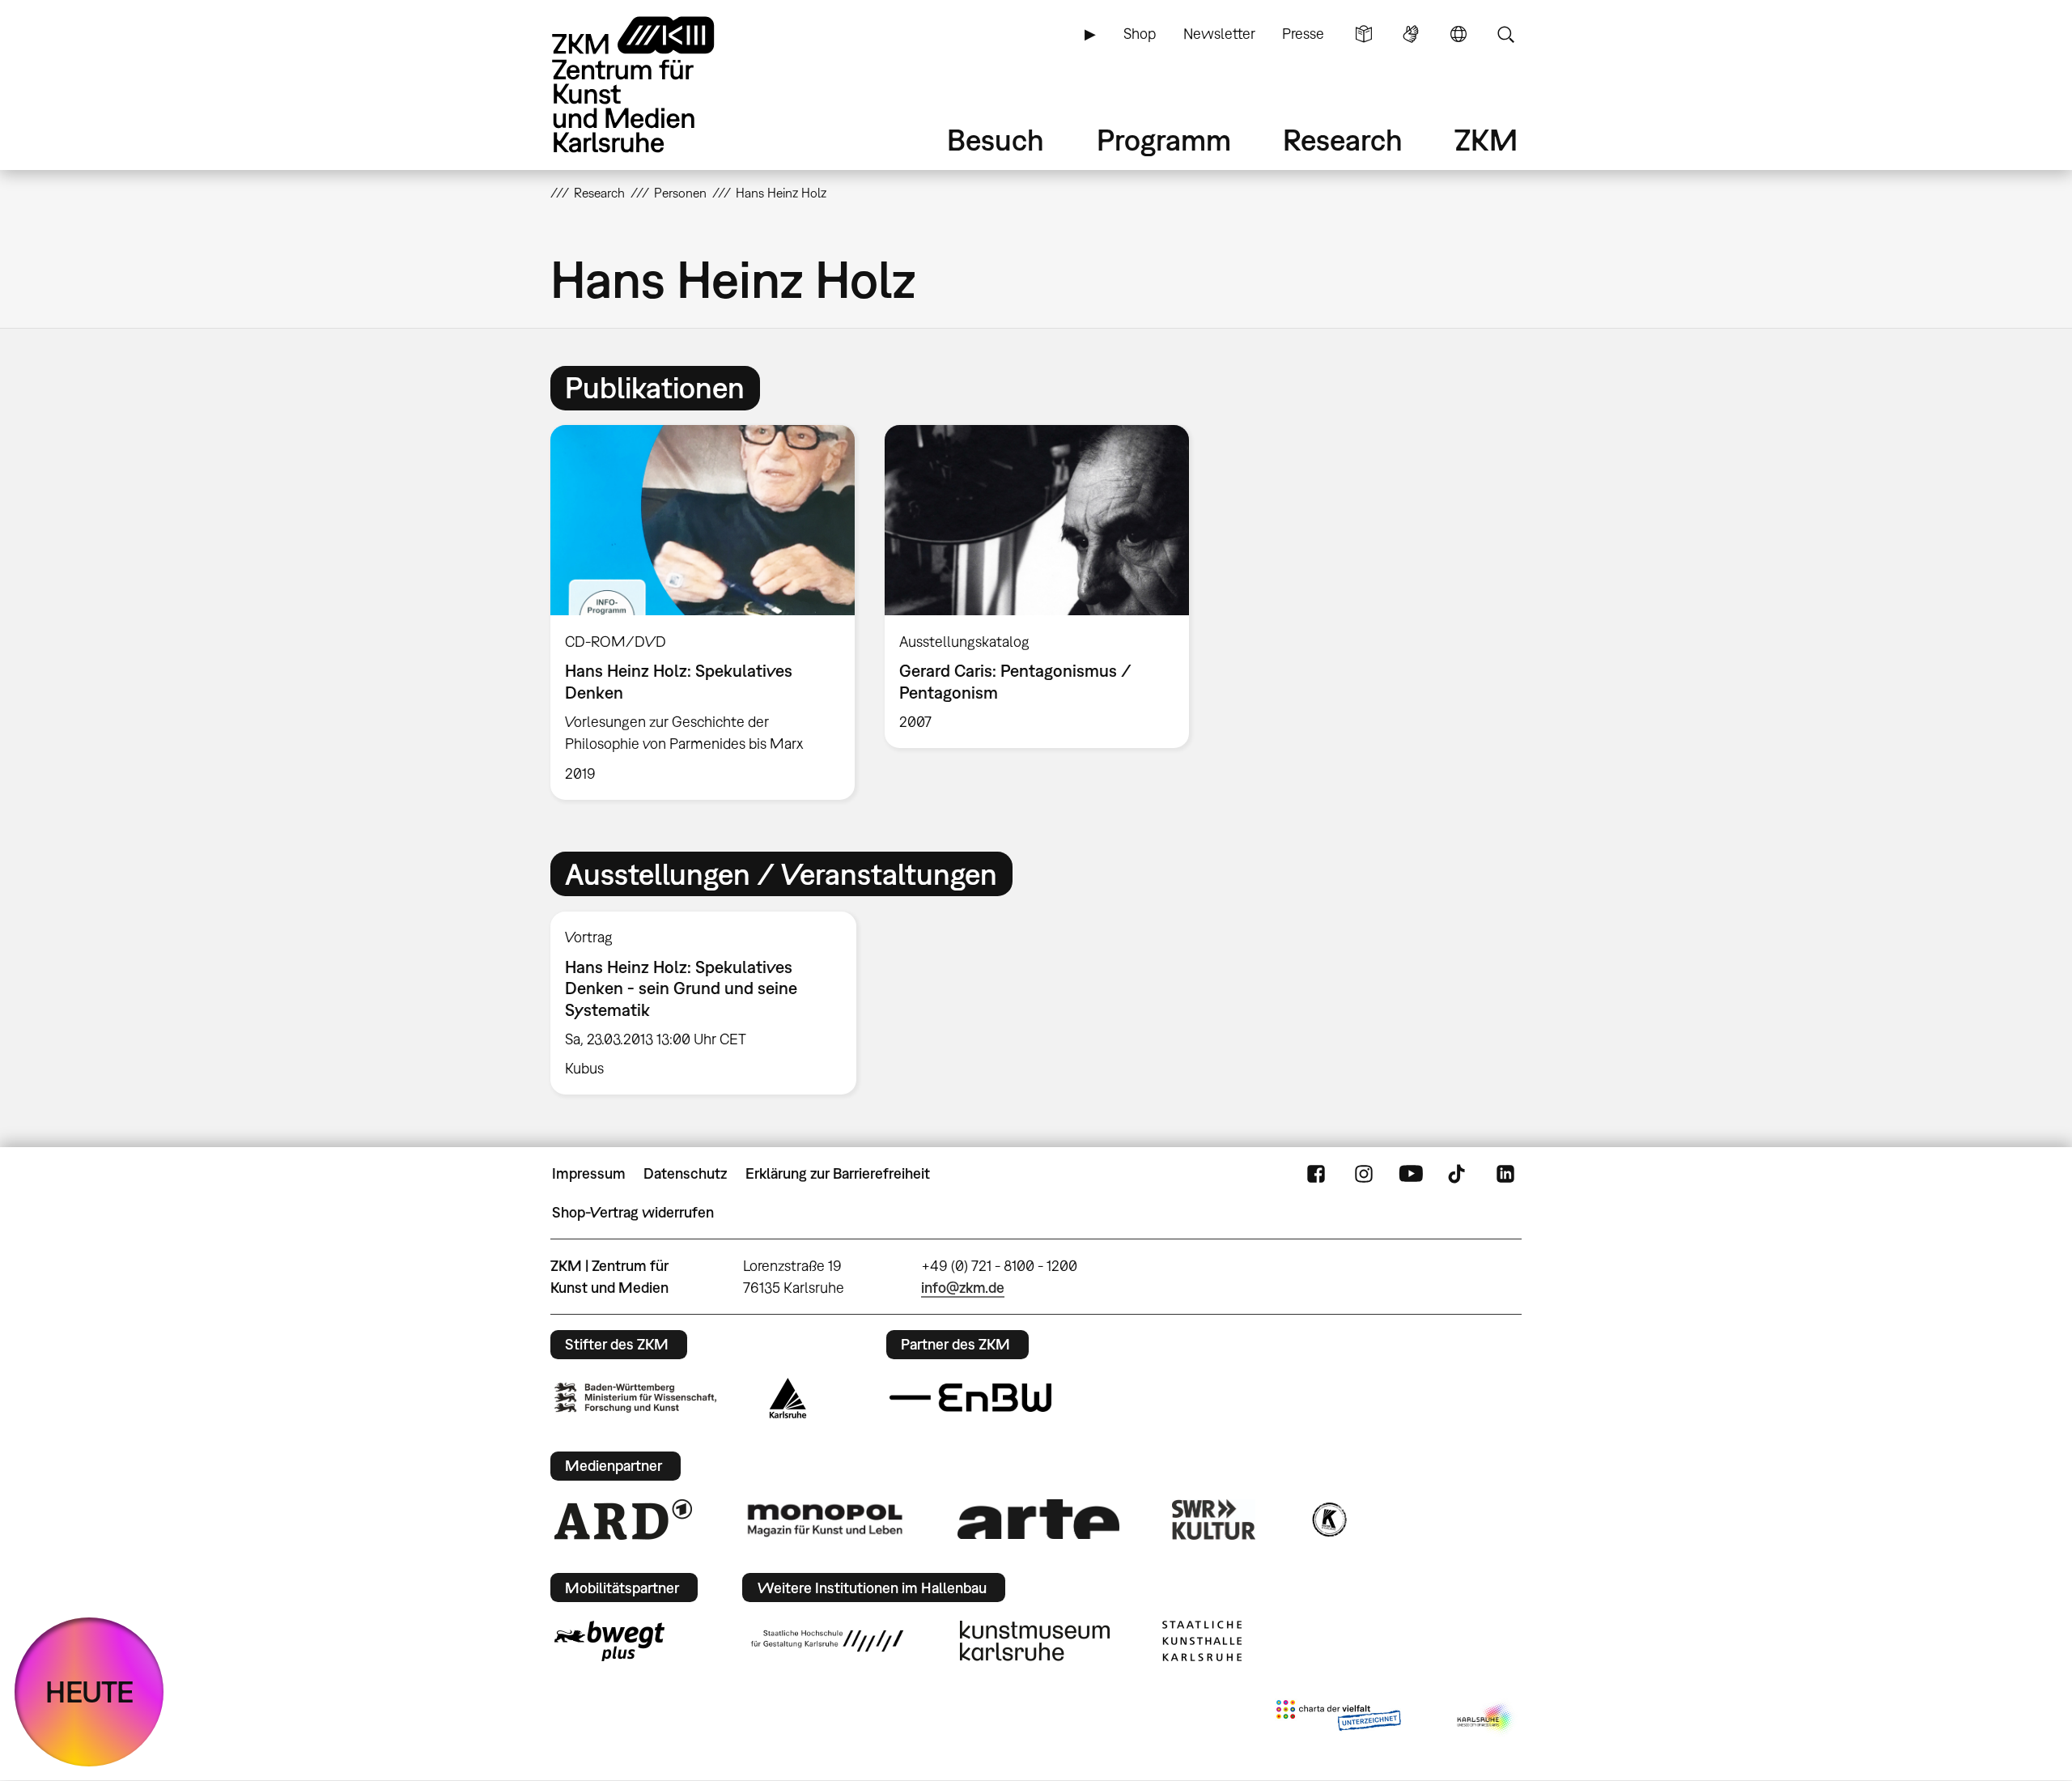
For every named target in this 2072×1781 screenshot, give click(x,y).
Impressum (589, 1173)
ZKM (1486, 140)
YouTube (1411, 1174)
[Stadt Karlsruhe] (788, 1398)
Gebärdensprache (1411, 34)
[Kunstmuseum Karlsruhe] (1035, 1641)
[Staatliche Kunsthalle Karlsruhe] (1202, 1641)
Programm (1164, 140)
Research (1343, 140)
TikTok (1458, 1174)
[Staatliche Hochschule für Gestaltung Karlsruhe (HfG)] (827, 1641)
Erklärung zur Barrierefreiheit (838, 1173)
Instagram (1364, 1174)
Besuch (996, 140)
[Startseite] (656, 85)
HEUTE (89, 1692)
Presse (1303, 34)
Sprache (1458, 34)
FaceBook (1316, 1174)
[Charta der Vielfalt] (1338, 1719)
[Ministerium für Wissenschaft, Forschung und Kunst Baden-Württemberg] (635, 1398)
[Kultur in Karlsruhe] (1328, 1520)
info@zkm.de (963, 1288)
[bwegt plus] (609, 1641)
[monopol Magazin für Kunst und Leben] (825, 1520)
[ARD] (623, 1520)
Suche (1505, 34)
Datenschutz (685, 1173)
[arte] (1038, 1519)
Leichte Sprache (1364, 34)
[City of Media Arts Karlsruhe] (1486, 1719)
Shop (1140, 34)
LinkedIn (1505, 1174)
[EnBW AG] (970, 1398)
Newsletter (1219, 34)
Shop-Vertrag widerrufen (633, 1212)
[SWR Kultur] (1214, 1520)
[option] (703, 612)
